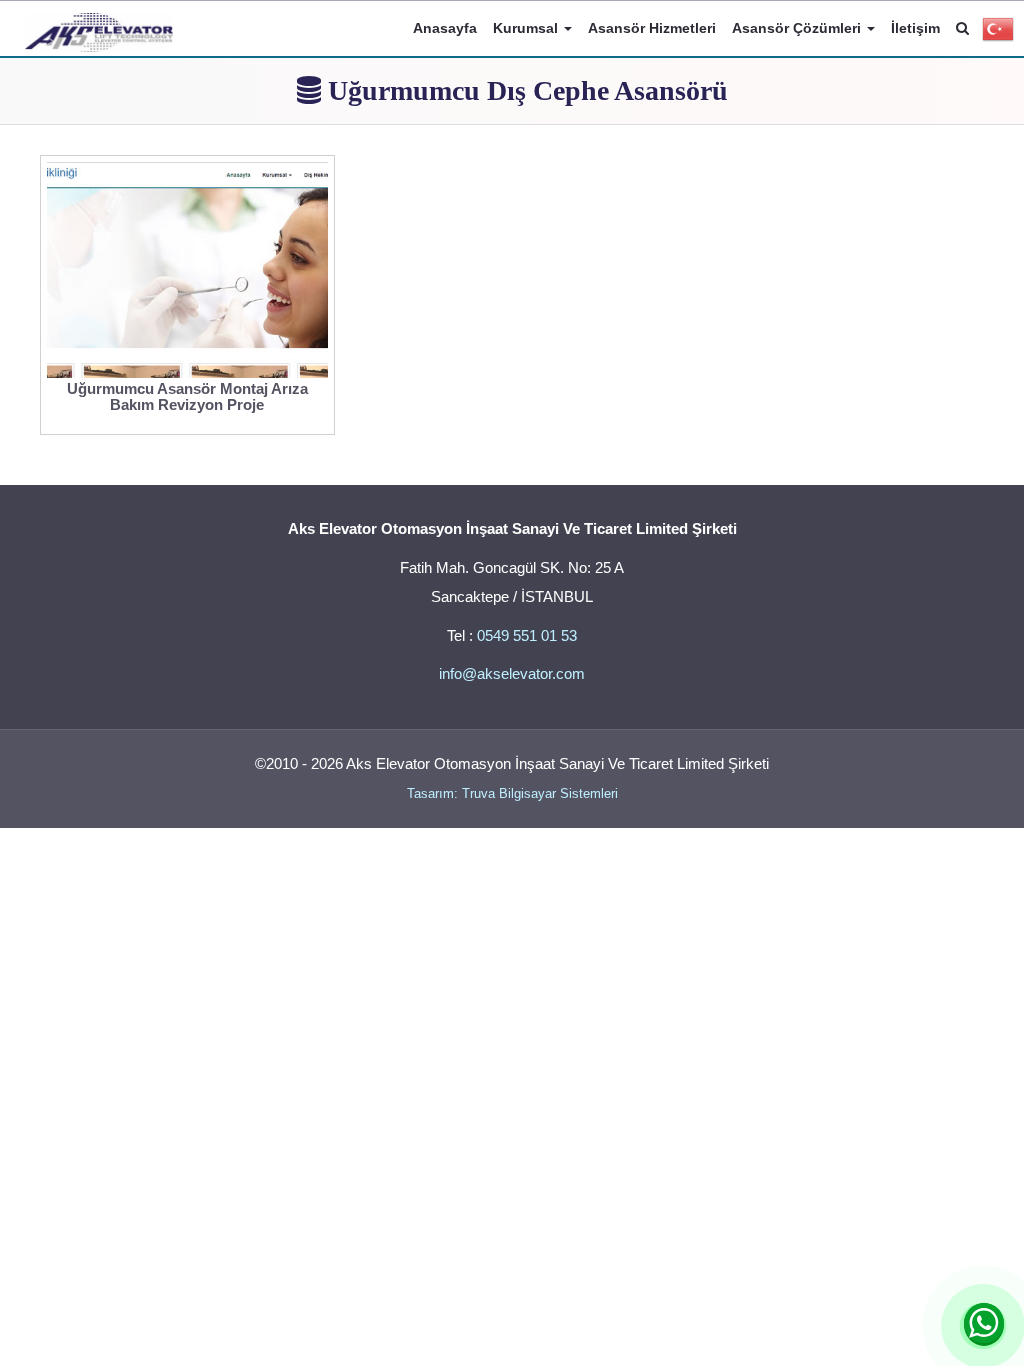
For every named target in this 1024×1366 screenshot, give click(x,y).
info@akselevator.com (512, 673)
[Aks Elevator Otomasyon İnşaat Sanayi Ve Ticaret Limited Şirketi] (99, 26)
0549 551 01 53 (527, 635)
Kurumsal (527, 28)
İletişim (915, 28)
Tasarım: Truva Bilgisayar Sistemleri (512, 793)
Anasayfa (445, 28)
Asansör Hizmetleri (652, 28)
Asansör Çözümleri (798, 28)
